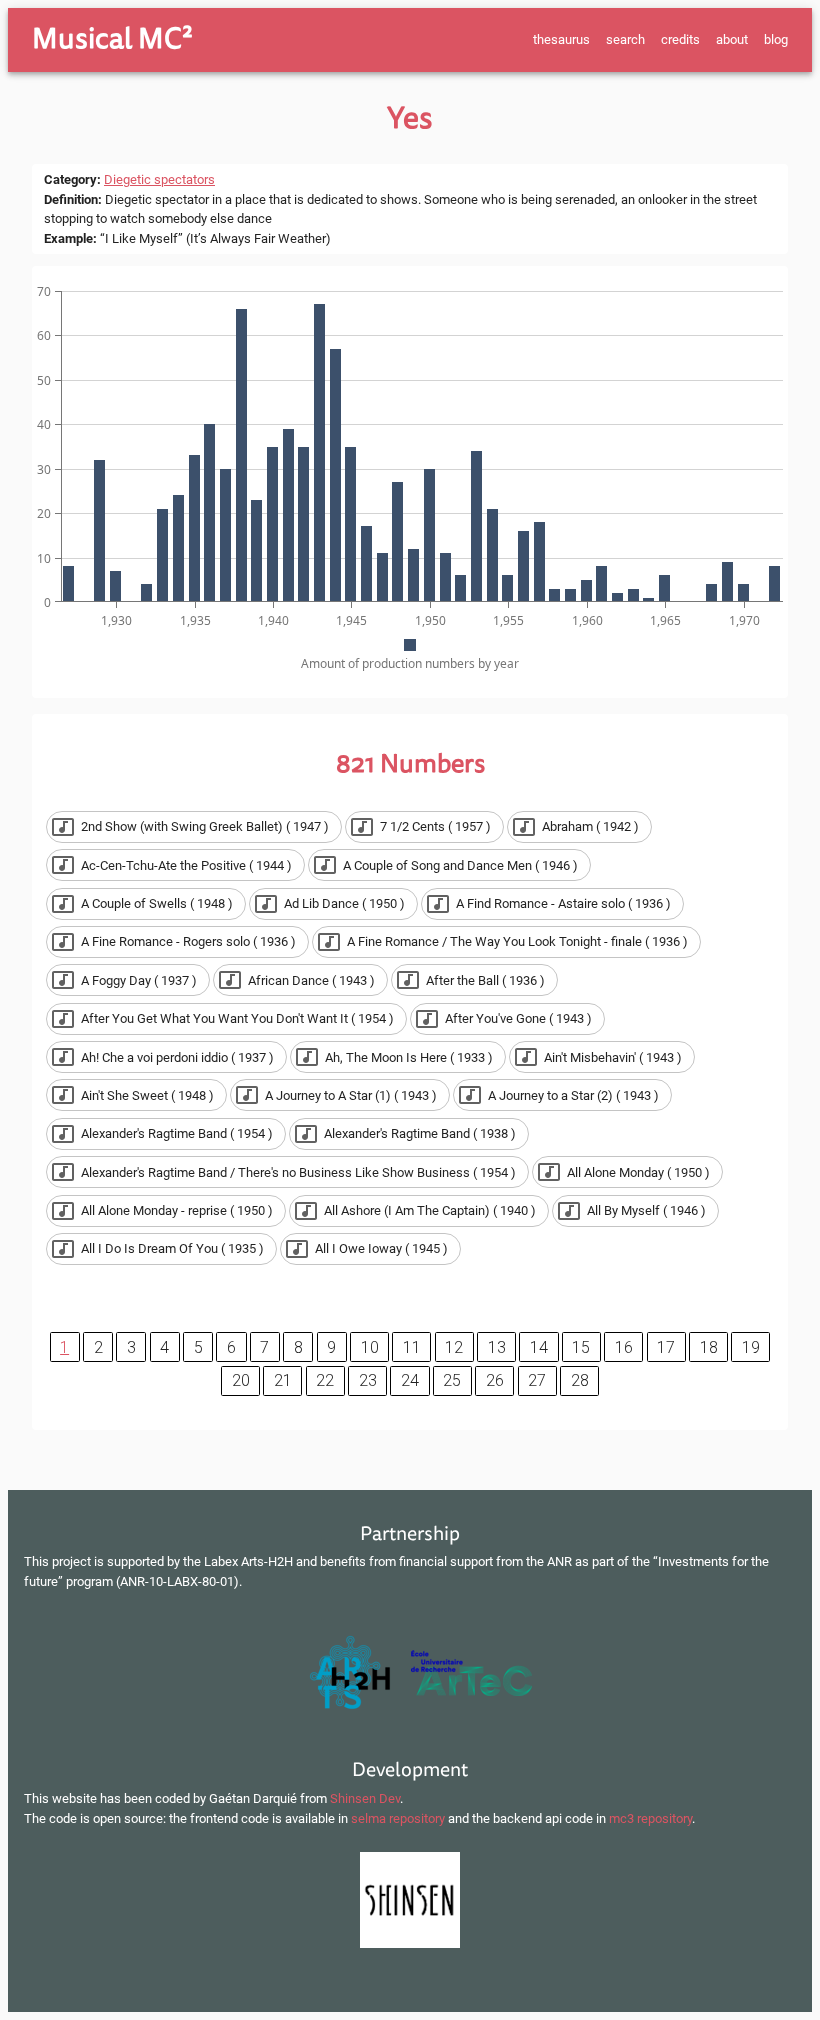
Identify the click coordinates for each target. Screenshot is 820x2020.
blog (776, 39)
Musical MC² (112, 39)
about (732, 39)
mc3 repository (650, 1818)
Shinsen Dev (365, 1798)
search (625, 39)
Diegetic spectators (159, 179)
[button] (194, 827)
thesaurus (561, 39)
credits (680, 39)
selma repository (398, 1818)
